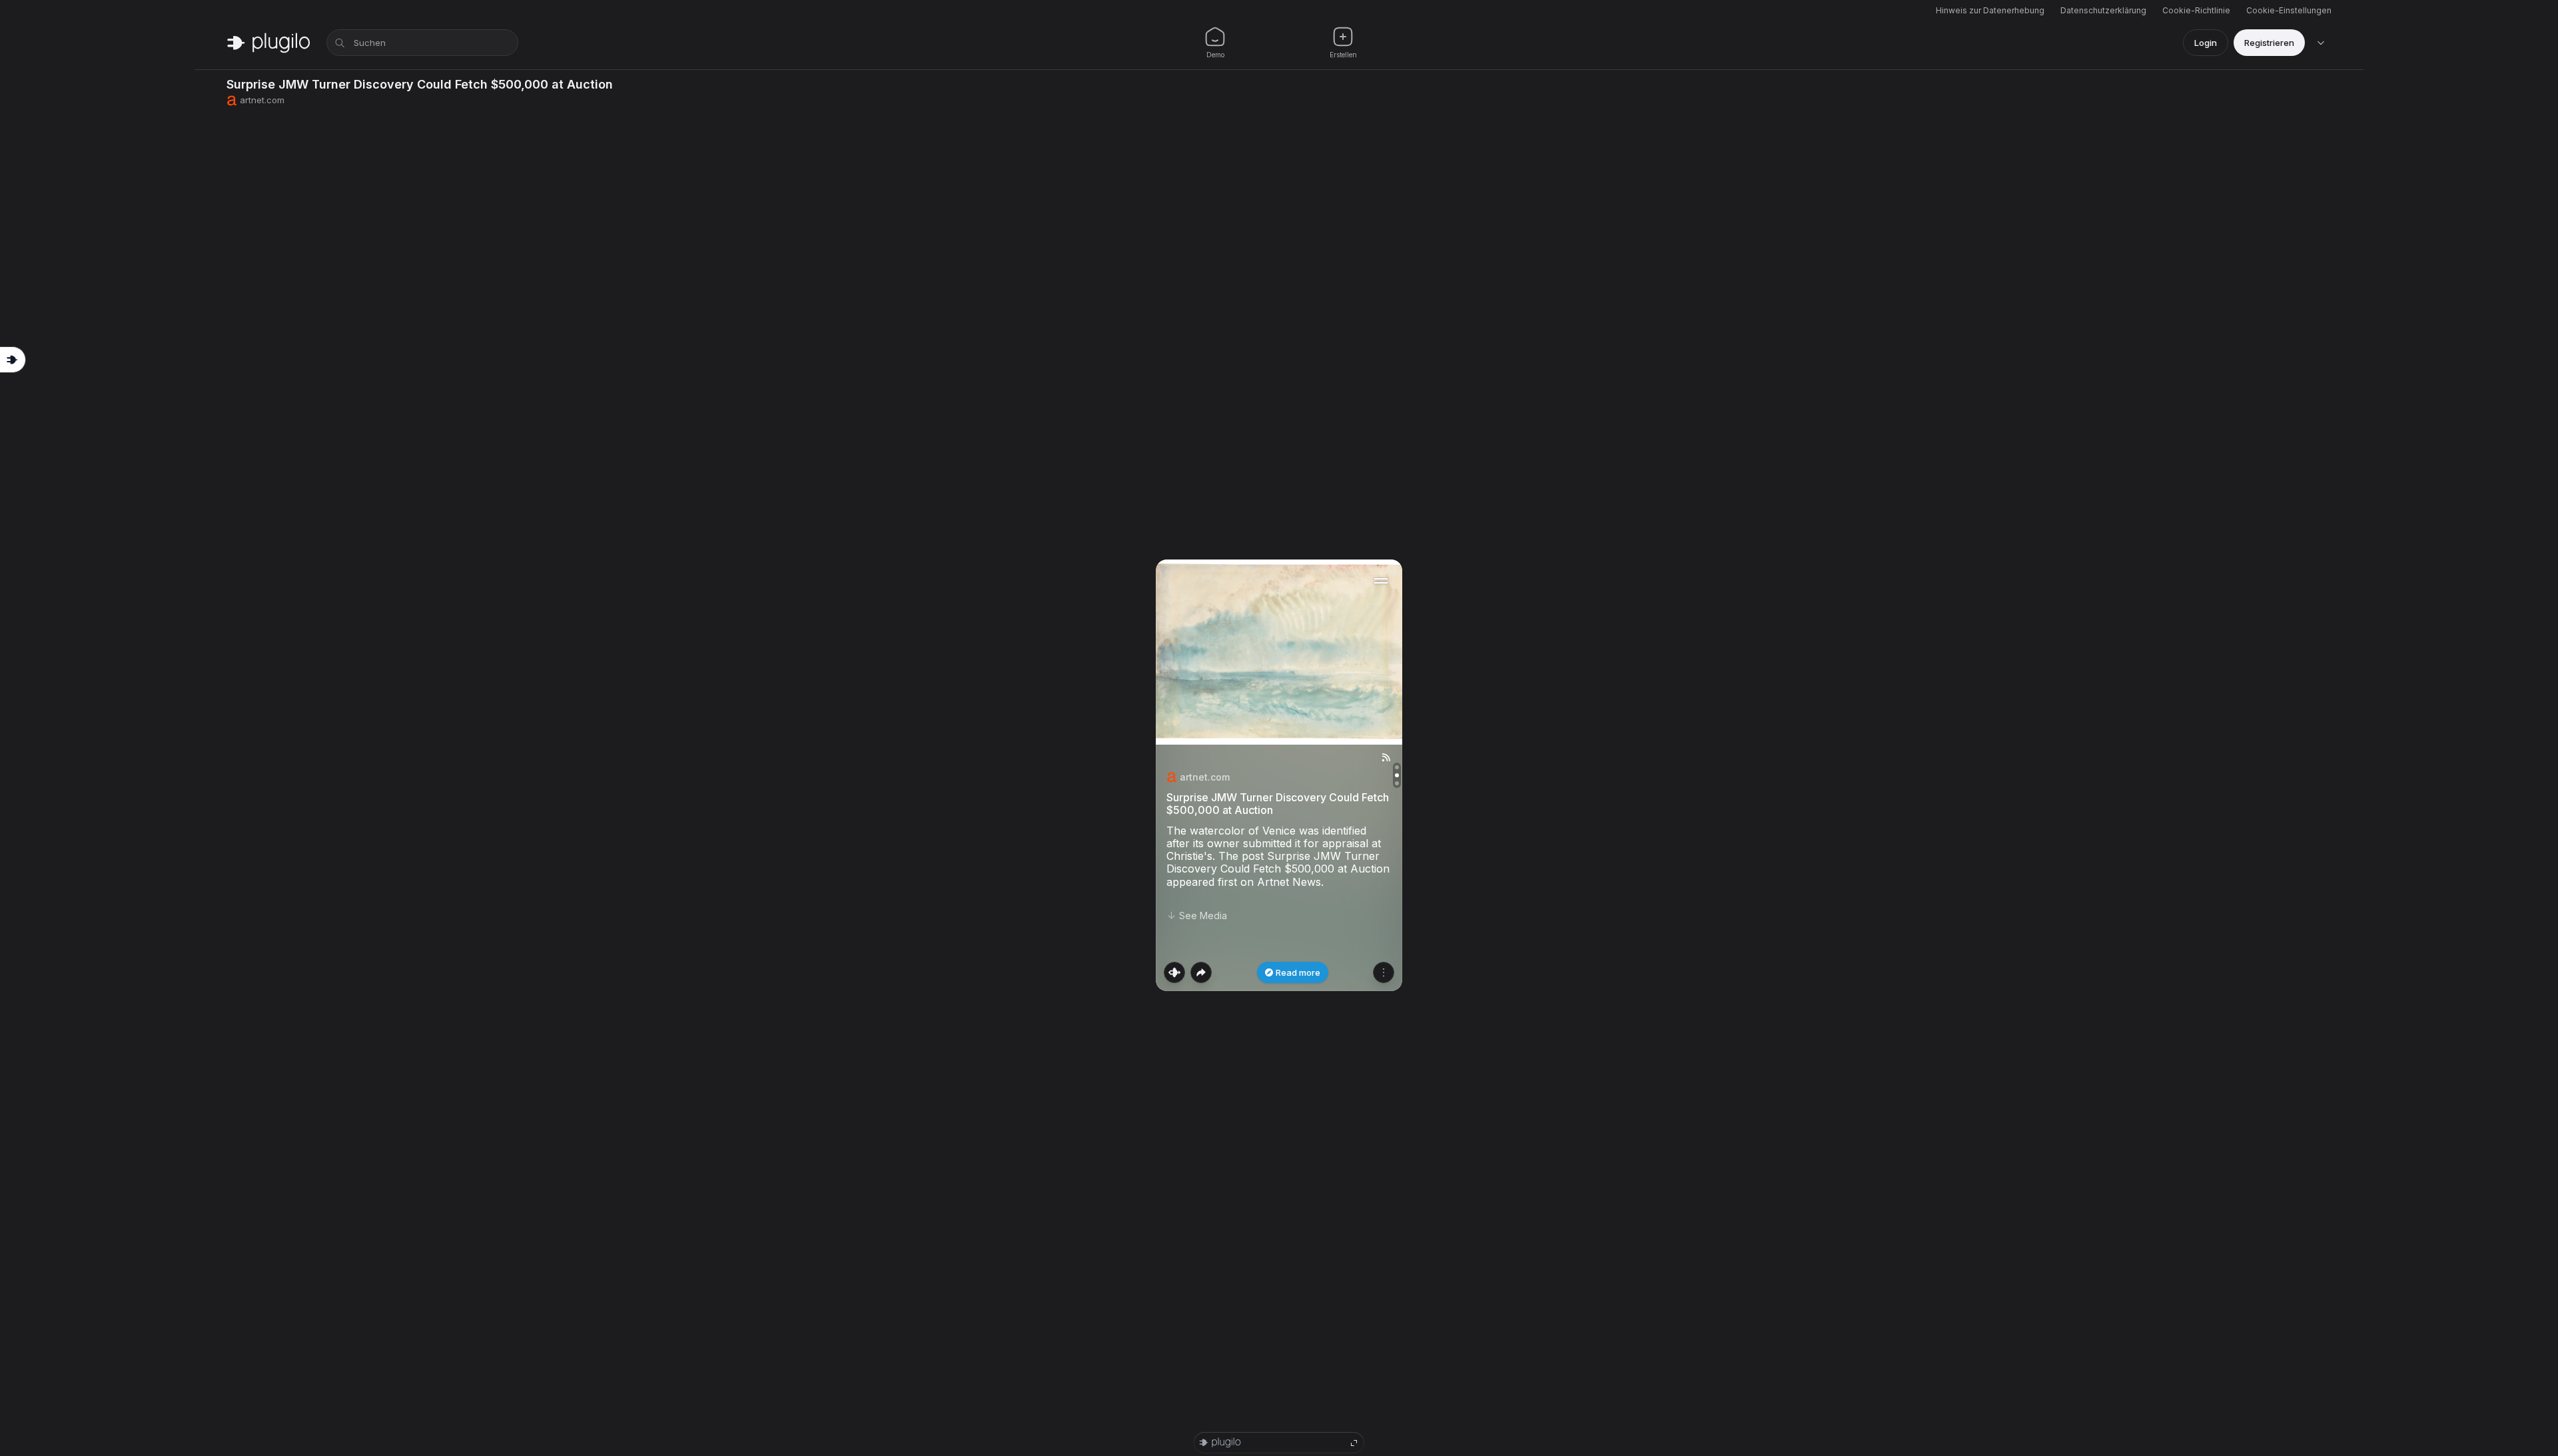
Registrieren (2269, 43)
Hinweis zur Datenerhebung (1990, 10)
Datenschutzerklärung (2103, 10)
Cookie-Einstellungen (2289, 10)
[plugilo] (268, 43)
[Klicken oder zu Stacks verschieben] (1174, 972)
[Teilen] (1201, 972)
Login (2206, 43)
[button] (1279, 775)
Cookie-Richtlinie (2196, 10)
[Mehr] (1384, 972)
